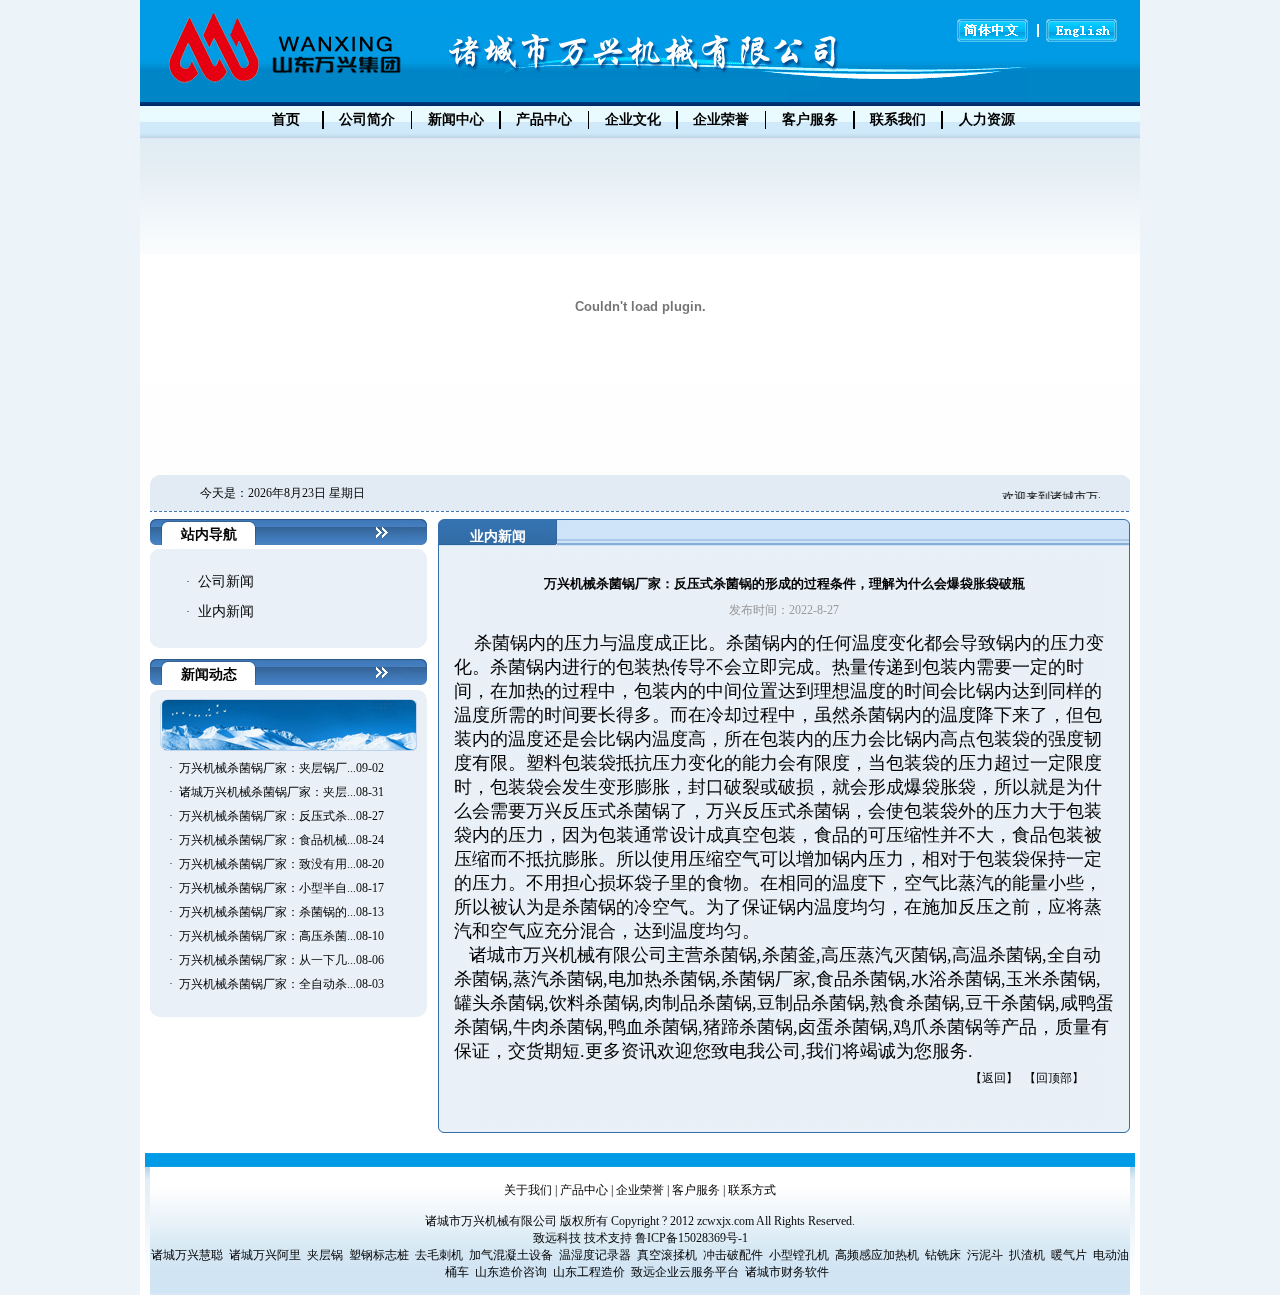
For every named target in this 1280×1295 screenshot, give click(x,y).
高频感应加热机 (877, 1255)
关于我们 (528, 1190)
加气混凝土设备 (511, 1255)
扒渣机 (1027, 1255)
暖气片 (1069, 1255)
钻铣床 (943, 1255)
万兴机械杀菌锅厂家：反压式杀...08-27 (281, 816)
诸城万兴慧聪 (187, 1255)
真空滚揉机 (667, 1255)
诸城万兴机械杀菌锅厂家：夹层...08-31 (281, 792)
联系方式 (752, 1190)
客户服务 (696, 1190)
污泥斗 (985, 1255)
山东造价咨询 (511, 1272)
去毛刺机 (439, 1255)
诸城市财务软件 (787, 1272)
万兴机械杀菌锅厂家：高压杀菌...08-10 (281, 936)
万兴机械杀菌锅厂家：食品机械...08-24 (281, 840)
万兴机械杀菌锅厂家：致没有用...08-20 (281, 864)
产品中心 (584, 1190)
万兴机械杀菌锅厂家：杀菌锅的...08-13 (281, 912)
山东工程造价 (589, 1272)
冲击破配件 (733, 1255)
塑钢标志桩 (379, 1255)
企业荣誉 (640, 1190)
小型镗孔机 (799, 1255)
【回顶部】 (1054, 1078)
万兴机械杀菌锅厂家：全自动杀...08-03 (281, 984)
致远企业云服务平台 (685, 1272)
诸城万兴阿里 (265, 1255)
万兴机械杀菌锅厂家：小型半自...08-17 (281, 888)
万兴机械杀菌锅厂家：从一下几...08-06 (281, 960)
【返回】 (994, 1078)
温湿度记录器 (595, 1255)
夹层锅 (325, 1255)
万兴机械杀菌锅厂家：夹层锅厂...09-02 (281, 768)
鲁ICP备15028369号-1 (691, 1238)
